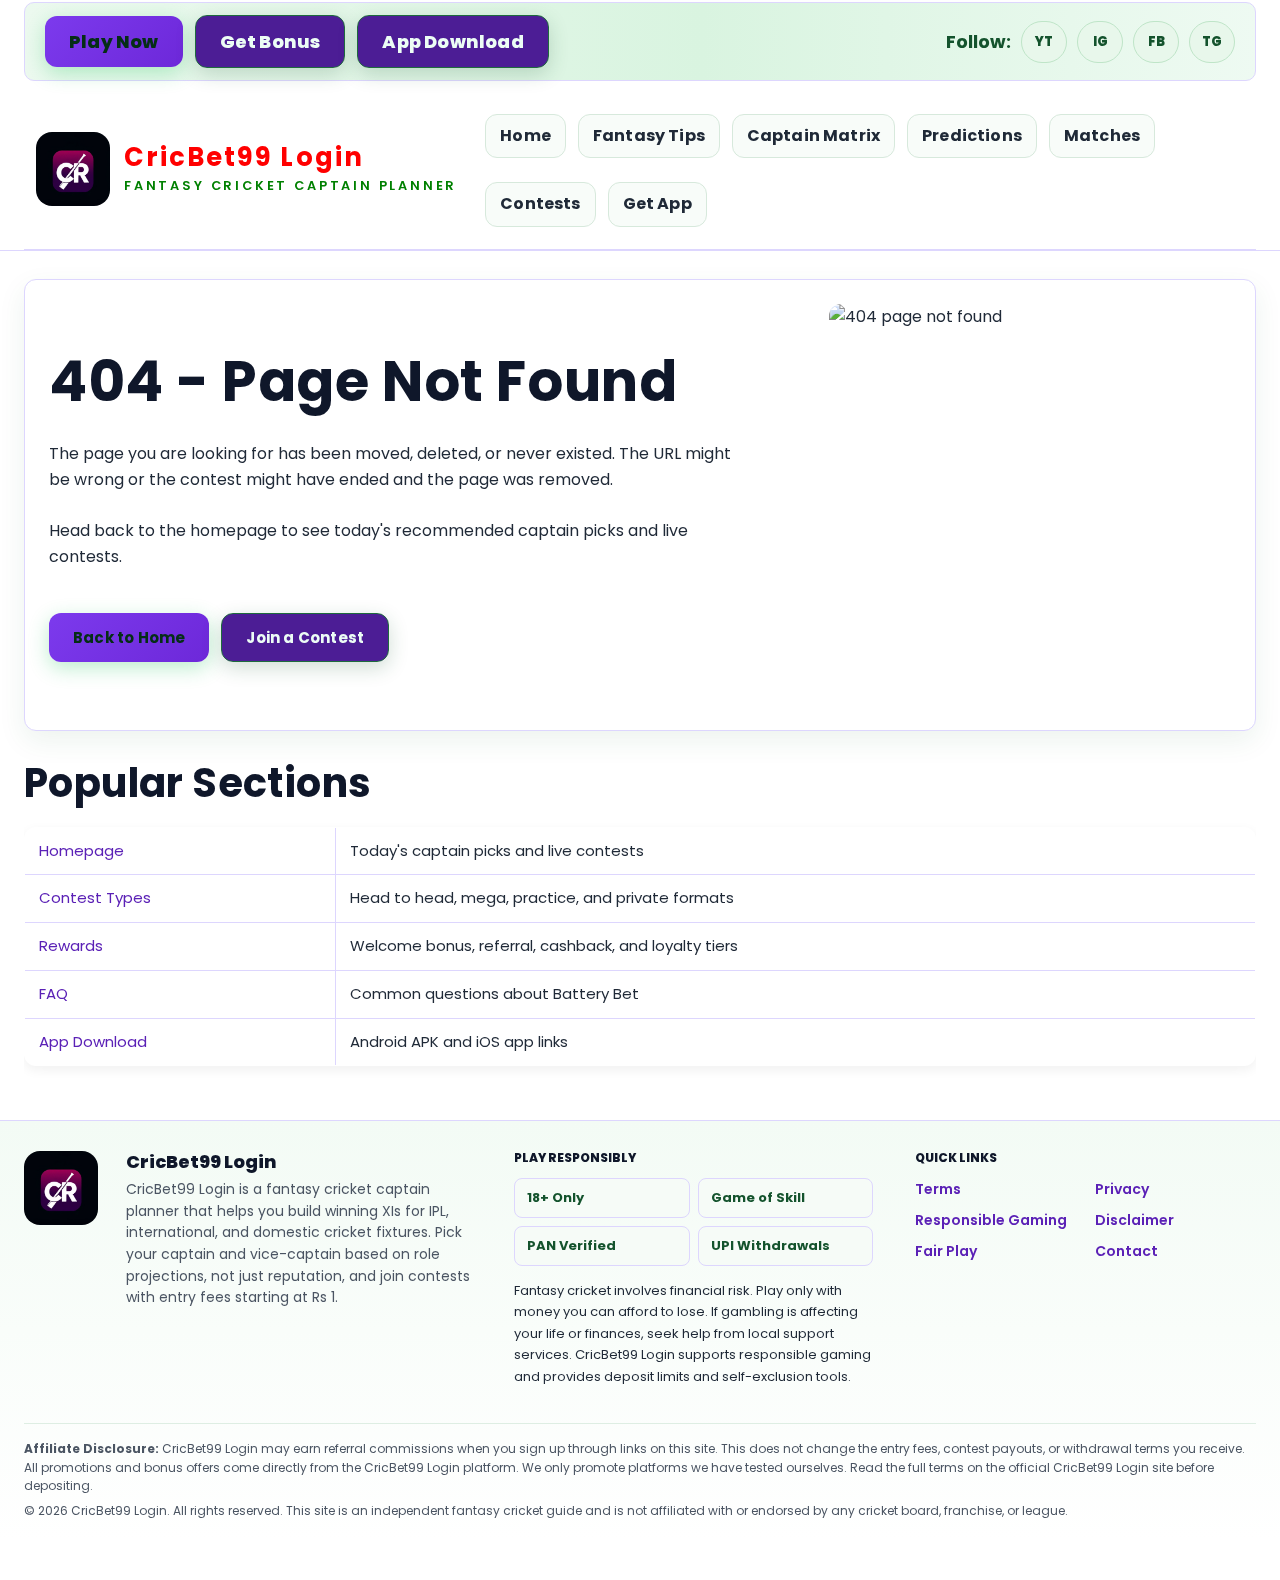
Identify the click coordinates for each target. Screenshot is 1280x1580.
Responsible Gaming (991, 1220)
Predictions (972, 135)
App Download (452, 41)
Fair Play (946, 1251)
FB (1156, 41)
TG (1212, 41)
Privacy (1122, 1189)
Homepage (81, 850)
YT (1044, 41)
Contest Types (95, 897)
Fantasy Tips (649, 135)
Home (525, 135)
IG (1100, 41)
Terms (938, 1189)
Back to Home (129, 637)
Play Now (114, 41)
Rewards (71, 945)
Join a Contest (305, 637)
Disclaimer (1134, 1220)
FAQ (53, 993)
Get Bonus (270, 41)
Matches (1102, 135)
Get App (657, 203)
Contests (540, 203)
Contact (1126, 1251)
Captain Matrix (813, 135)
